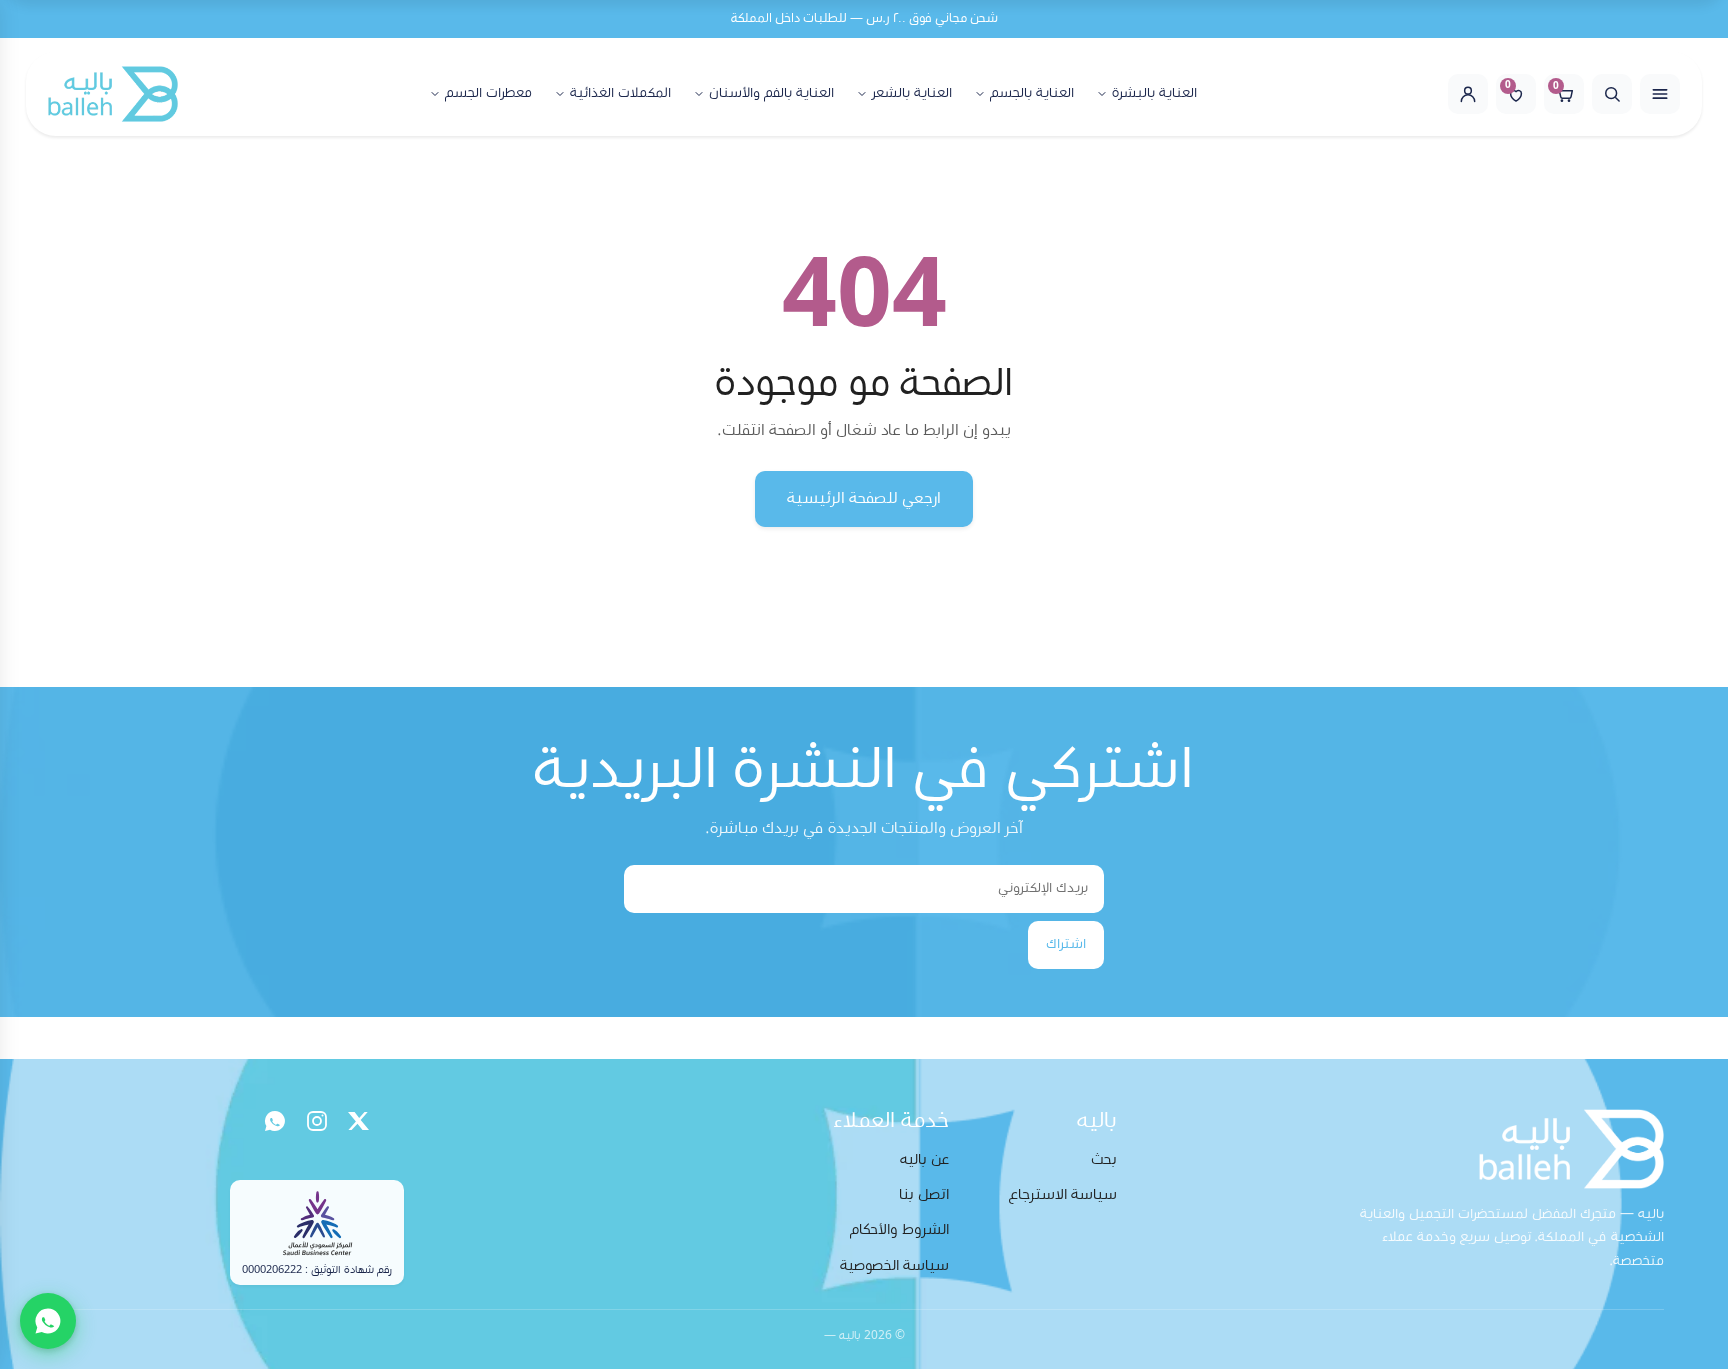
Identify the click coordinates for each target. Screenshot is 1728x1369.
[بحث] (1612, 94)
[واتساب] (275, 1121)
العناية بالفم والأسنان (771, 93)
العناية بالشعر (912, 93)
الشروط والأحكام (899, 1229)
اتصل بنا (924, 1194)
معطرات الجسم (488, 93)
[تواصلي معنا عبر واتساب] (48, 1321)
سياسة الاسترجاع (1063, 1194)
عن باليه (924, 1159)
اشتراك (1066, 944)
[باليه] (113, 94)
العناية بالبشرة (1154, 93)
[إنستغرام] (317, 1121)
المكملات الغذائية (620, 93)
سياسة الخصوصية (894, 1265)
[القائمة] (1660, 94)
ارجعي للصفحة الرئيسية (864, 498)
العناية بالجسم (1032, 93)
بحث (1104, 1159)
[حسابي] (1468, 94)
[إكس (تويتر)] (359, 1121)
